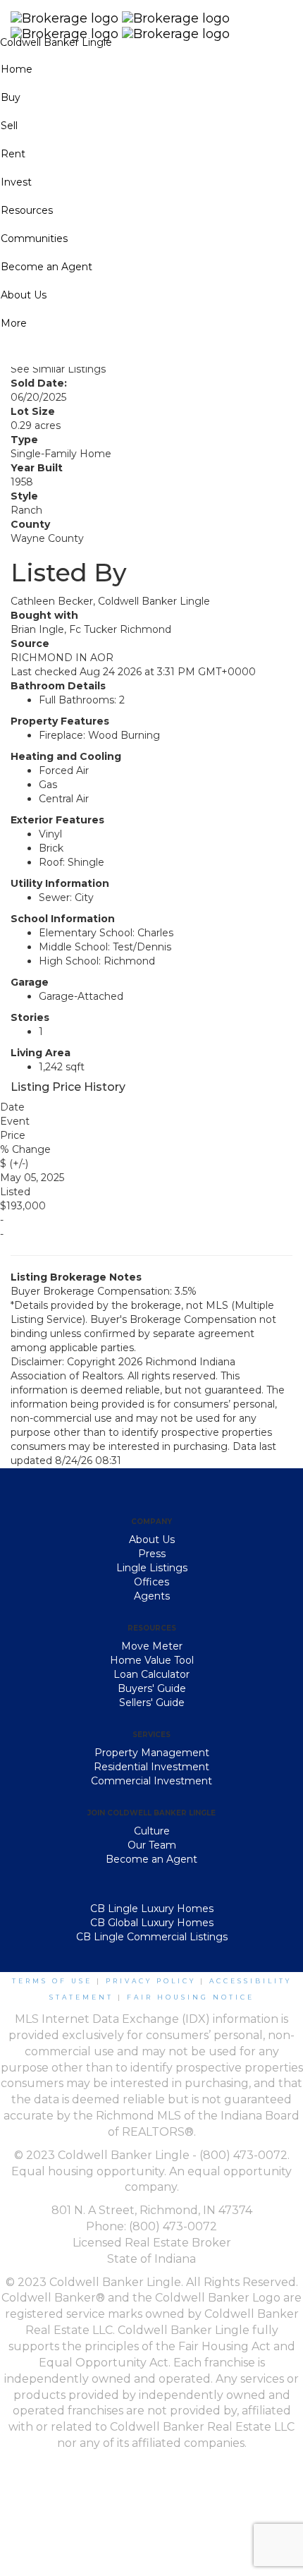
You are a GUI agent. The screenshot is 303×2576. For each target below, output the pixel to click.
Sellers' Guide (152, 1703)
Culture (152, 1831)
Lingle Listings (152, 1568)
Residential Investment (151, 1767)
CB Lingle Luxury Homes (152, 1909)
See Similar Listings (58, 369)
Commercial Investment (151, 1781)
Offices (151, 1582)
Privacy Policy (151, 1981)
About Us (152, 1540)
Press (152, 1554)
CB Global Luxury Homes (152, 1923)
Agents (152, 1596)
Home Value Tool (152, 1660)
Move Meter (152, 1646)
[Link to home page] (151, 18)
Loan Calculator (151, 1674)
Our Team (152, 1845)
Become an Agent (151, 1859)
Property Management (152, 1753)
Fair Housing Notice (191, 1997)
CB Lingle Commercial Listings (152, 1937)
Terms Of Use (52, 1981)
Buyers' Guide (152, 1688)
